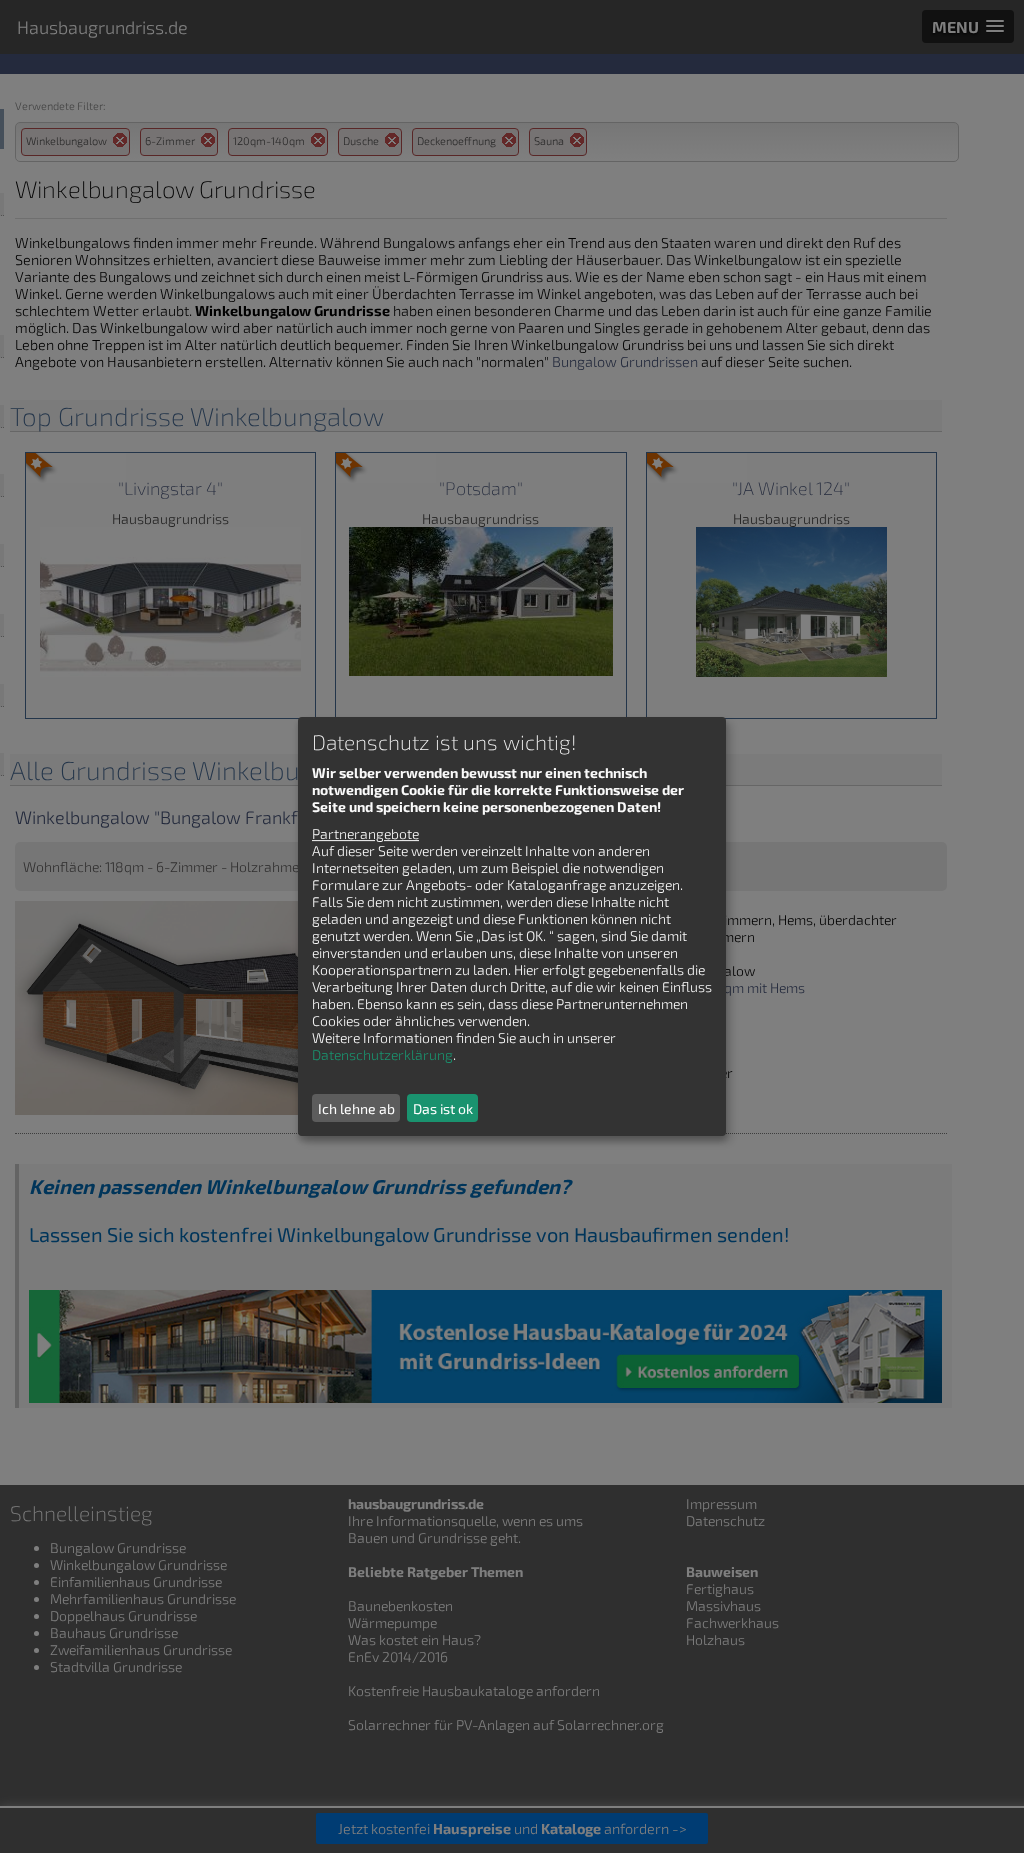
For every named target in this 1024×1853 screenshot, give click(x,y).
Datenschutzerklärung (382, 1054)
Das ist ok (443, 1108)
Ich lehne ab (356, 1108)
